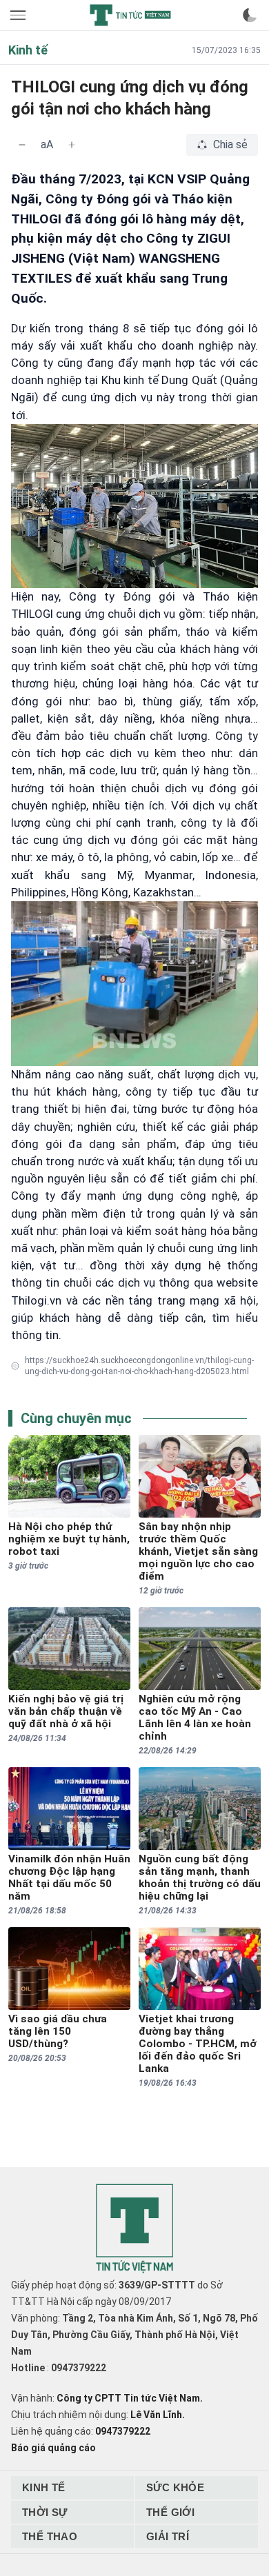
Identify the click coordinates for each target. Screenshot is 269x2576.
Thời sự (45, 2512)
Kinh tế (44, 2487)
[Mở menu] (19, 15)
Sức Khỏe (175, 2487)
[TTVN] (134, 2229)
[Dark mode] (250, 15)
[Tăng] (72, 145)
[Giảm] (22, 145)
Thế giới (170, 2512)
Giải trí (168, 2536)
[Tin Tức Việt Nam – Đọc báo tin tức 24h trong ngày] (130, 15)
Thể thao (50, 2536)
